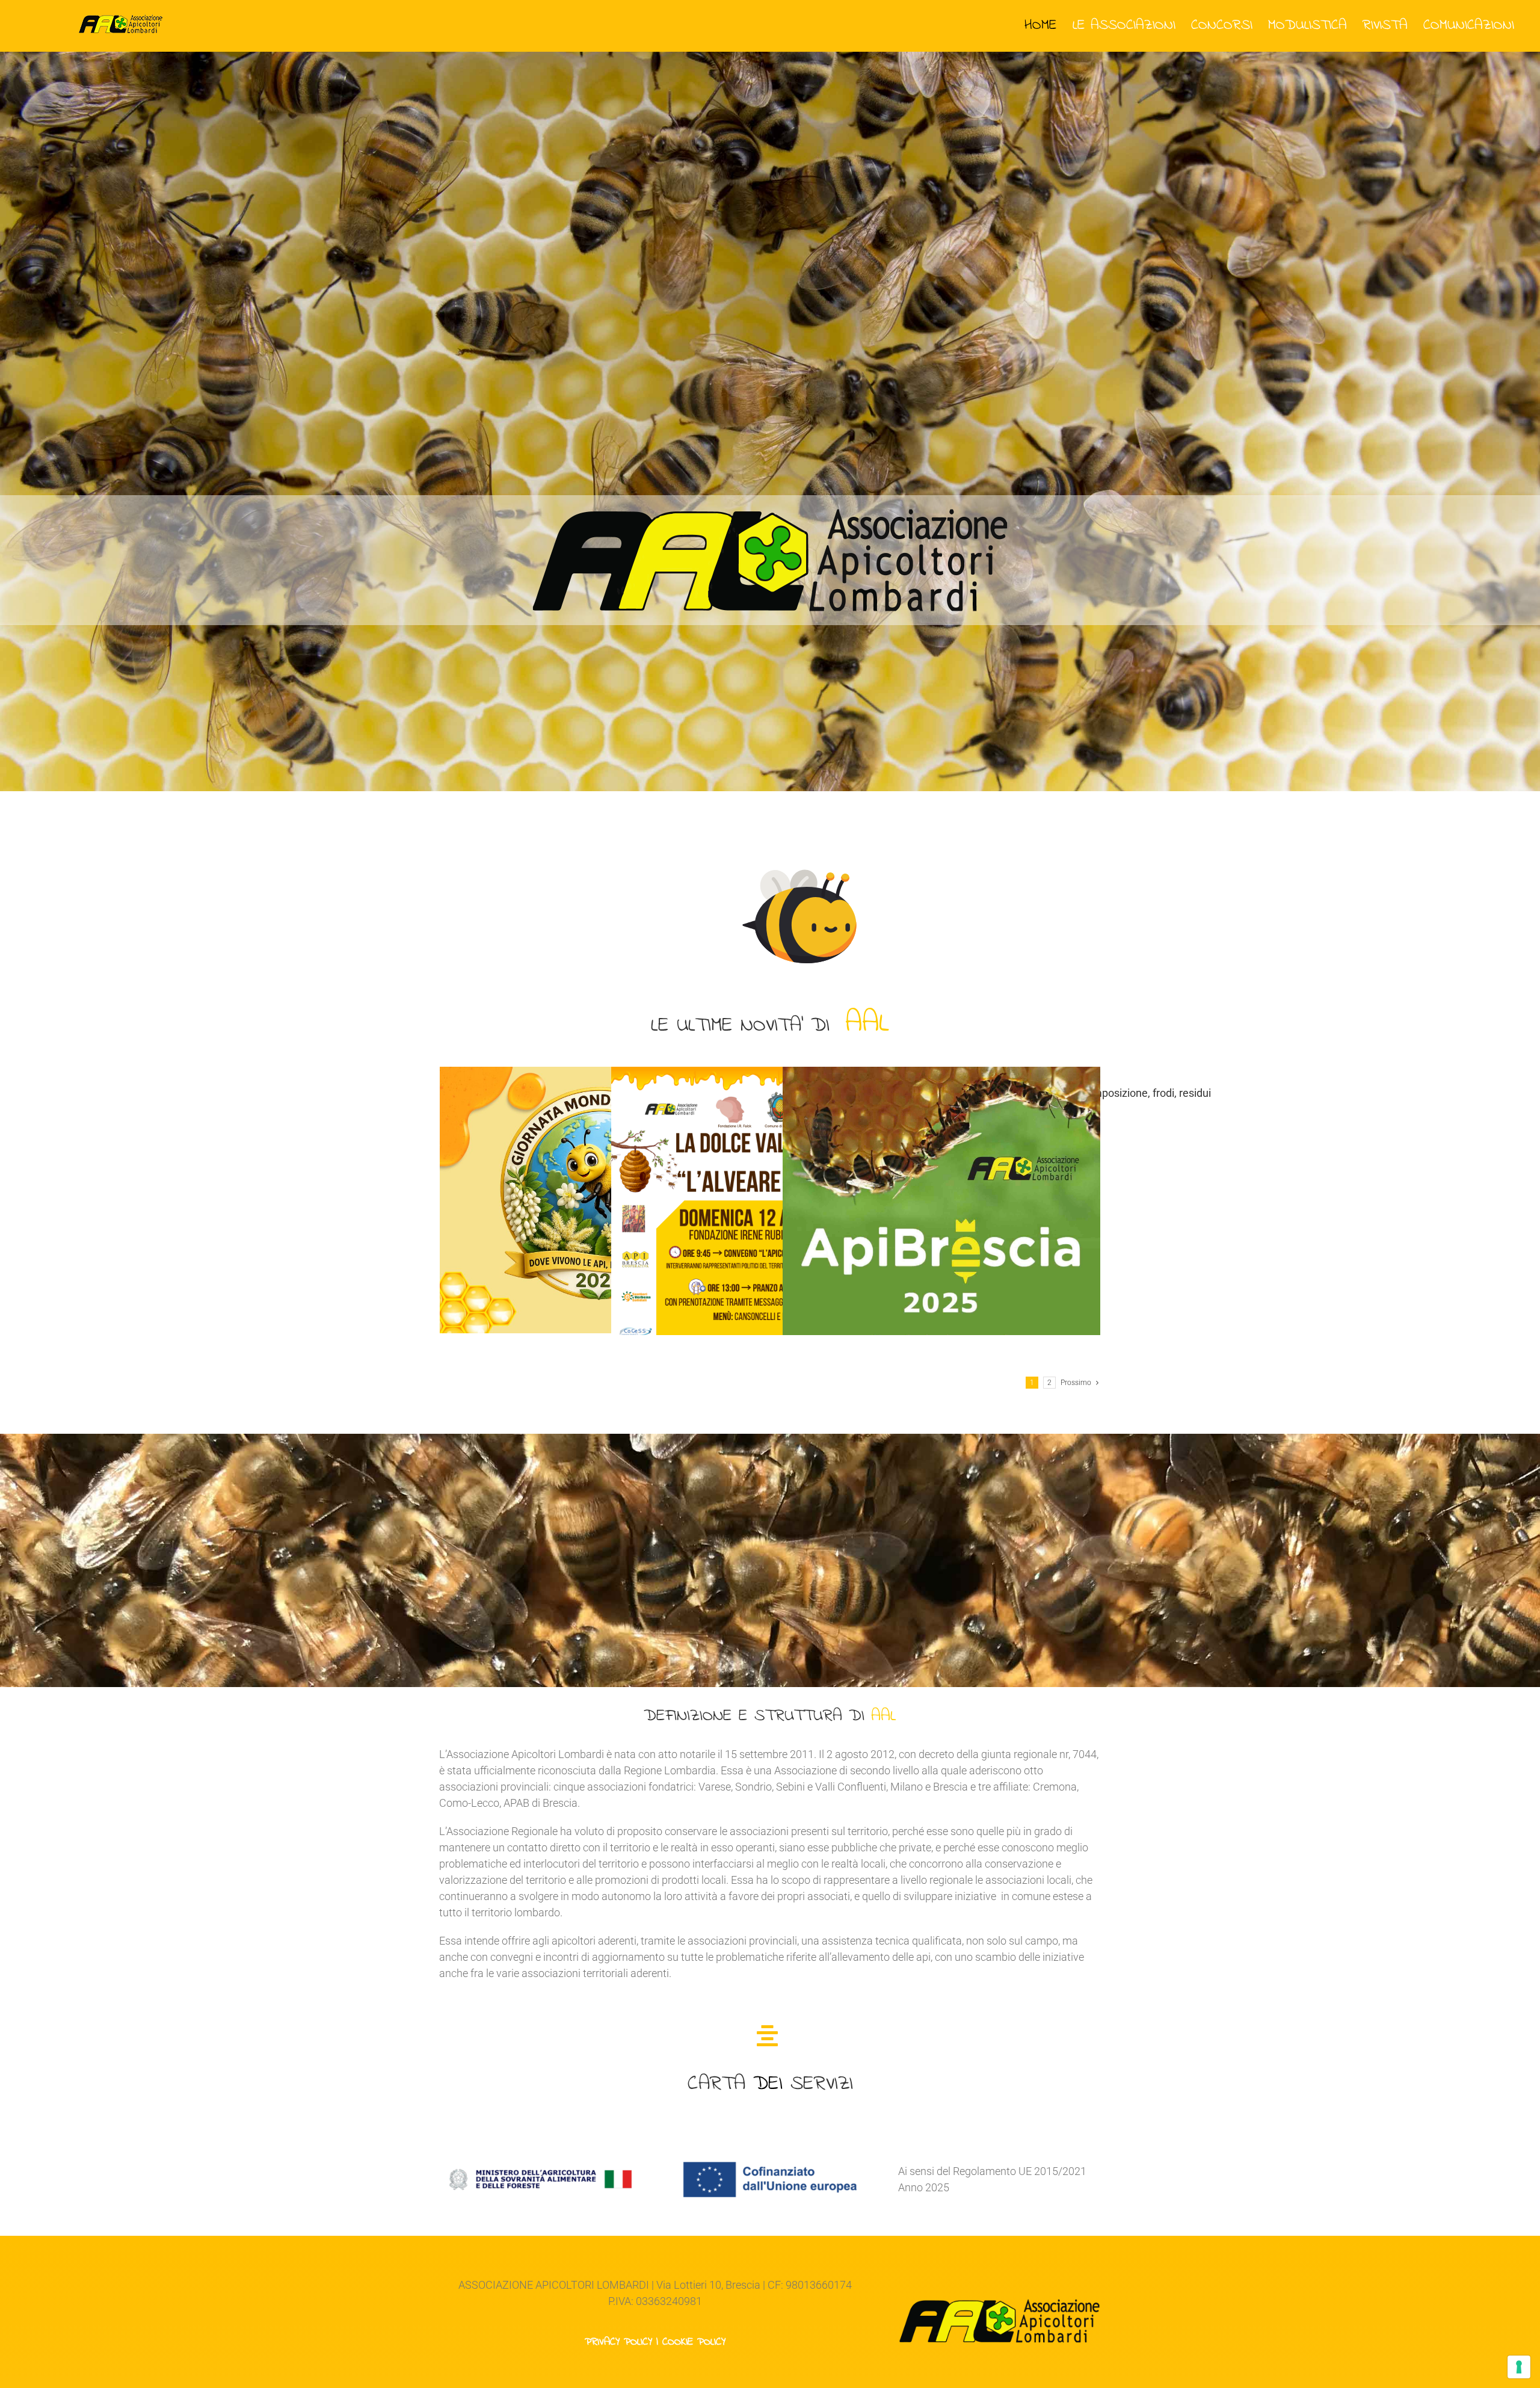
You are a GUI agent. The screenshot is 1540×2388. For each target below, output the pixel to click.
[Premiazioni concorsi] (941, 1291)
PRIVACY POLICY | (624, 2342)
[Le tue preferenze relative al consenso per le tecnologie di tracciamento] (1519, 2367)
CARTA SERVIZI (770, 2084)
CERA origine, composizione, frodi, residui (1113, 1093)
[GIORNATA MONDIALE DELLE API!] (599, 1200)
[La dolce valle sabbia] (770, 1291)
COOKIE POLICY (694, 2342)
